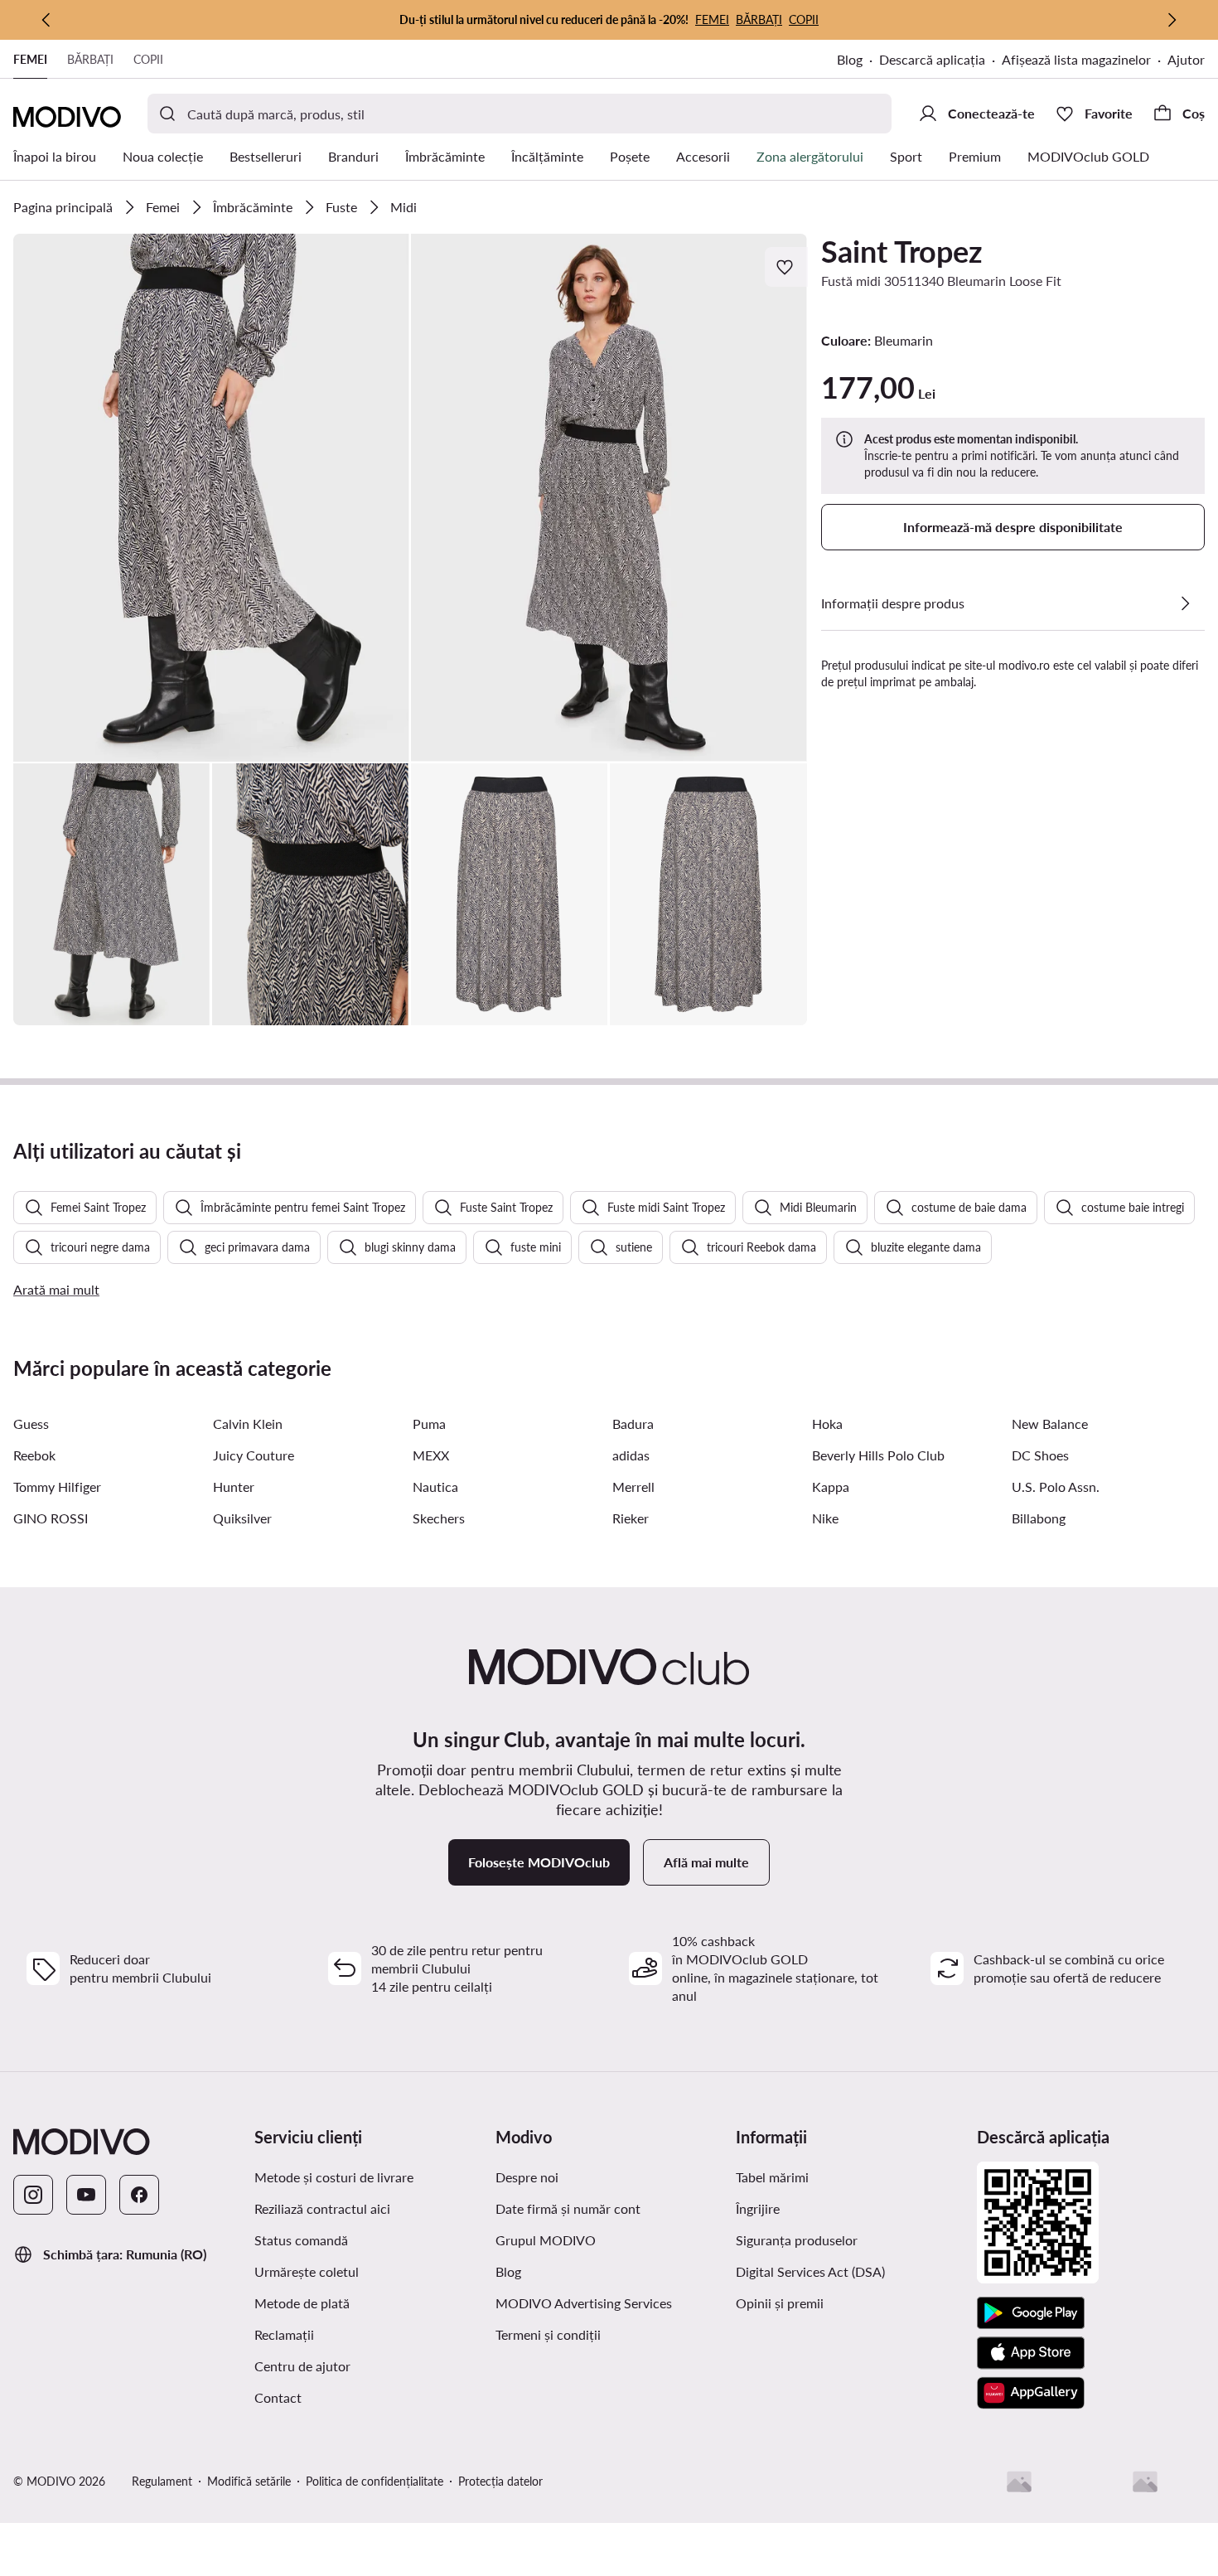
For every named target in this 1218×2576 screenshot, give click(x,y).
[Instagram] (33, 2195)
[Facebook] (139, 2195)
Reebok (34, 1455)
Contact (278, 2397)
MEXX (431, 1455)
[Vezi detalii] (1185, 603)
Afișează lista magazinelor (1076, 59)
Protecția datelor (500, 2481)
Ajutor (1186, 59)
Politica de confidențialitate (375, 2481)
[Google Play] (1031, 2313)
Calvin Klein (248, 1424)
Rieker (631, 1518)
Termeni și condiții (548, 2334)
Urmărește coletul (307, 2271)
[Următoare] (1172, 20)
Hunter (234, 1487)
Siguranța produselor (797, 2240)
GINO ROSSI (51, 1518)
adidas (631, 1455)
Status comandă (301, 2240)
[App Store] (1031, 2353)
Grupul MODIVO (546, 2240)
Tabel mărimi (772, 2177)
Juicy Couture (254, 1455)
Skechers (439, 1518)
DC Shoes (1040, 1455)
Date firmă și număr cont (568, 2208)
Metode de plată (302, 2303)
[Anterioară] (46, 20)
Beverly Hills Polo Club (878, 1455)
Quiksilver (242, 1518)
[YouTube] (86, 2195)
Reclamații (284, 2334)
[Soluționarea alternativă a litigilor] (1019, 2482)
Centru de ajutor (302, 2366)
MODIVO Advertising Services (584, 2303)
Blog (850, 59)
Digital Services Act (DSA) (810, 2271)
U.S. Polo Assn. (1056, 1487)
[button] (211, 498)
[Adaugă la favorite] (786, 267)
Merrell (633, 1487)
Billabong (1039, 1518)
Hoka (827, 1424)
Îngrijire (758, 2208)
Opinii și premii (780, 2303)
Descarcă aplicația (932, 59)
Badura (633, 1424)
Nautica (435, 1487)
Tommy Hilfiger (57, 1487)
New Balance (1050, 1424)
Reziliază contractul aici (322, 2208)
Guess (31, 1424)
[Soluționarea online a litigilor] (1145, 2482)
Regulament (162, 2481)
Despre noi (527, 2177)
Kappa (831, 1487)
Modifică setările (249, 2481)
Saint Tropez (902, 251)
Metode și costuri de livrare (334, 2177)
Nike (825, 1518)
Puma (429, 1424)
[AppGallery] (1031, 2393)
